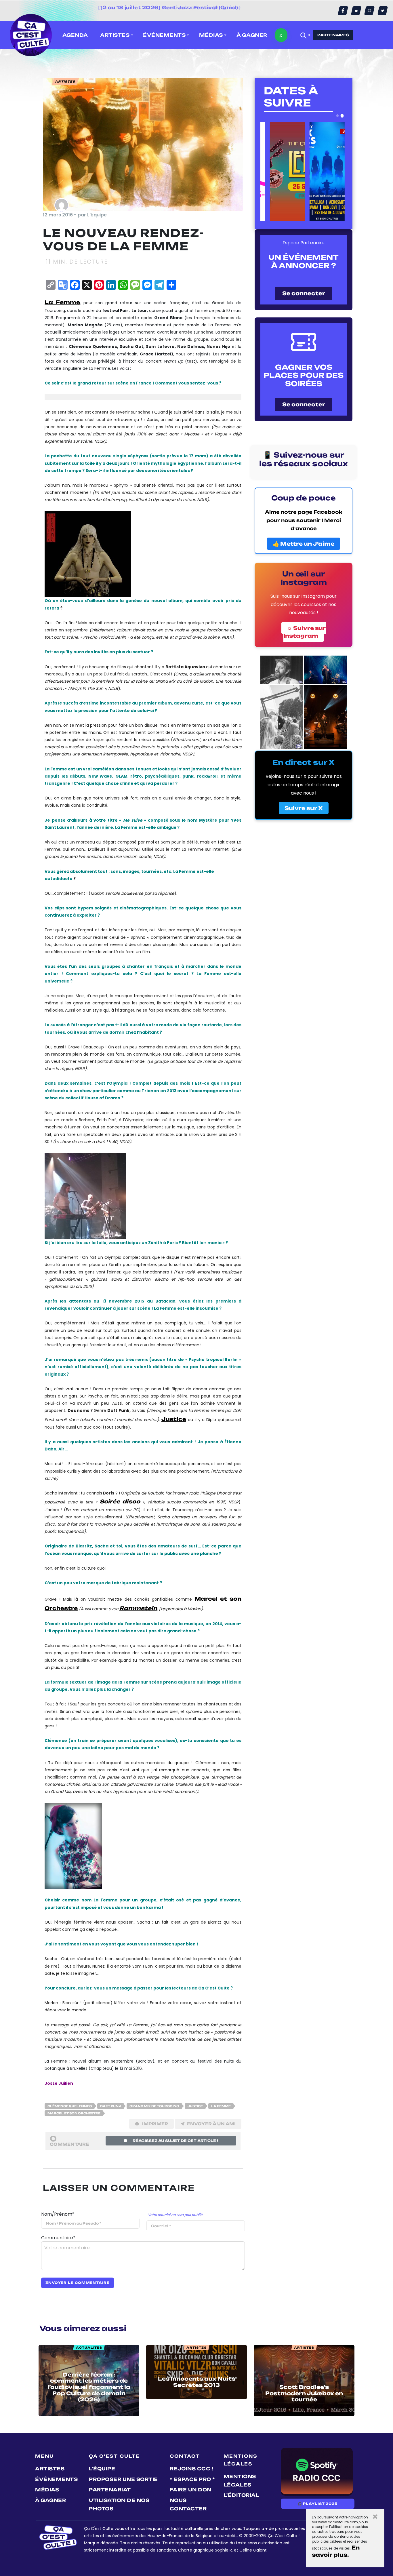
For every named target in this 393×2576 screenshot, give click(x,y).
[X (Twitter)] (383, 11)
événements (56, 2479)
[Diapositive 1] (337, 116)
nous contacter (188, 2504)
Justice (174, 1419)
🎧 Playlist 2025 (318, 2504)
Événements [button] (164, 35)
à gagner (252, 35)
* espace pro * (192, 2479)
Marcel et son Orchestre (74, 2113)
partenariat (110, 2490)
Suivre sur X (304, 808)
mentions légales (240, 2481)
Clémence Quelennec (70, 2106)
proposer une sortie (123, 2479)
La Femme (62, 302)
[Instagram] (369, 11)
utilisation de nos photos (119, 2504)
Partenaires (333, 35)
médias (47, 2490)
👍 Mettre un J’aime (304, 544)
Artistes (50, 2469)
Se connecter (304, 293)
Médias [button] (211, 35)
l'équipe (102, 2469)
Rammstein (138, 1608)
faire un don (191, 2490)
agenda (75, 35)
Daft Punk (111, 2106)
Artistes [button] (115, 35)
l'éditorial (242, 2495)
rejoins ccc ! (192, 2469)
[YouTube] (356, 11)
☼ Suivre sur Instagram (305, 632)
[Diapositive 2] (342, 116)
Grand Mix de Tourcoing (154, 2106)
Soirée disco (120, 1501)
